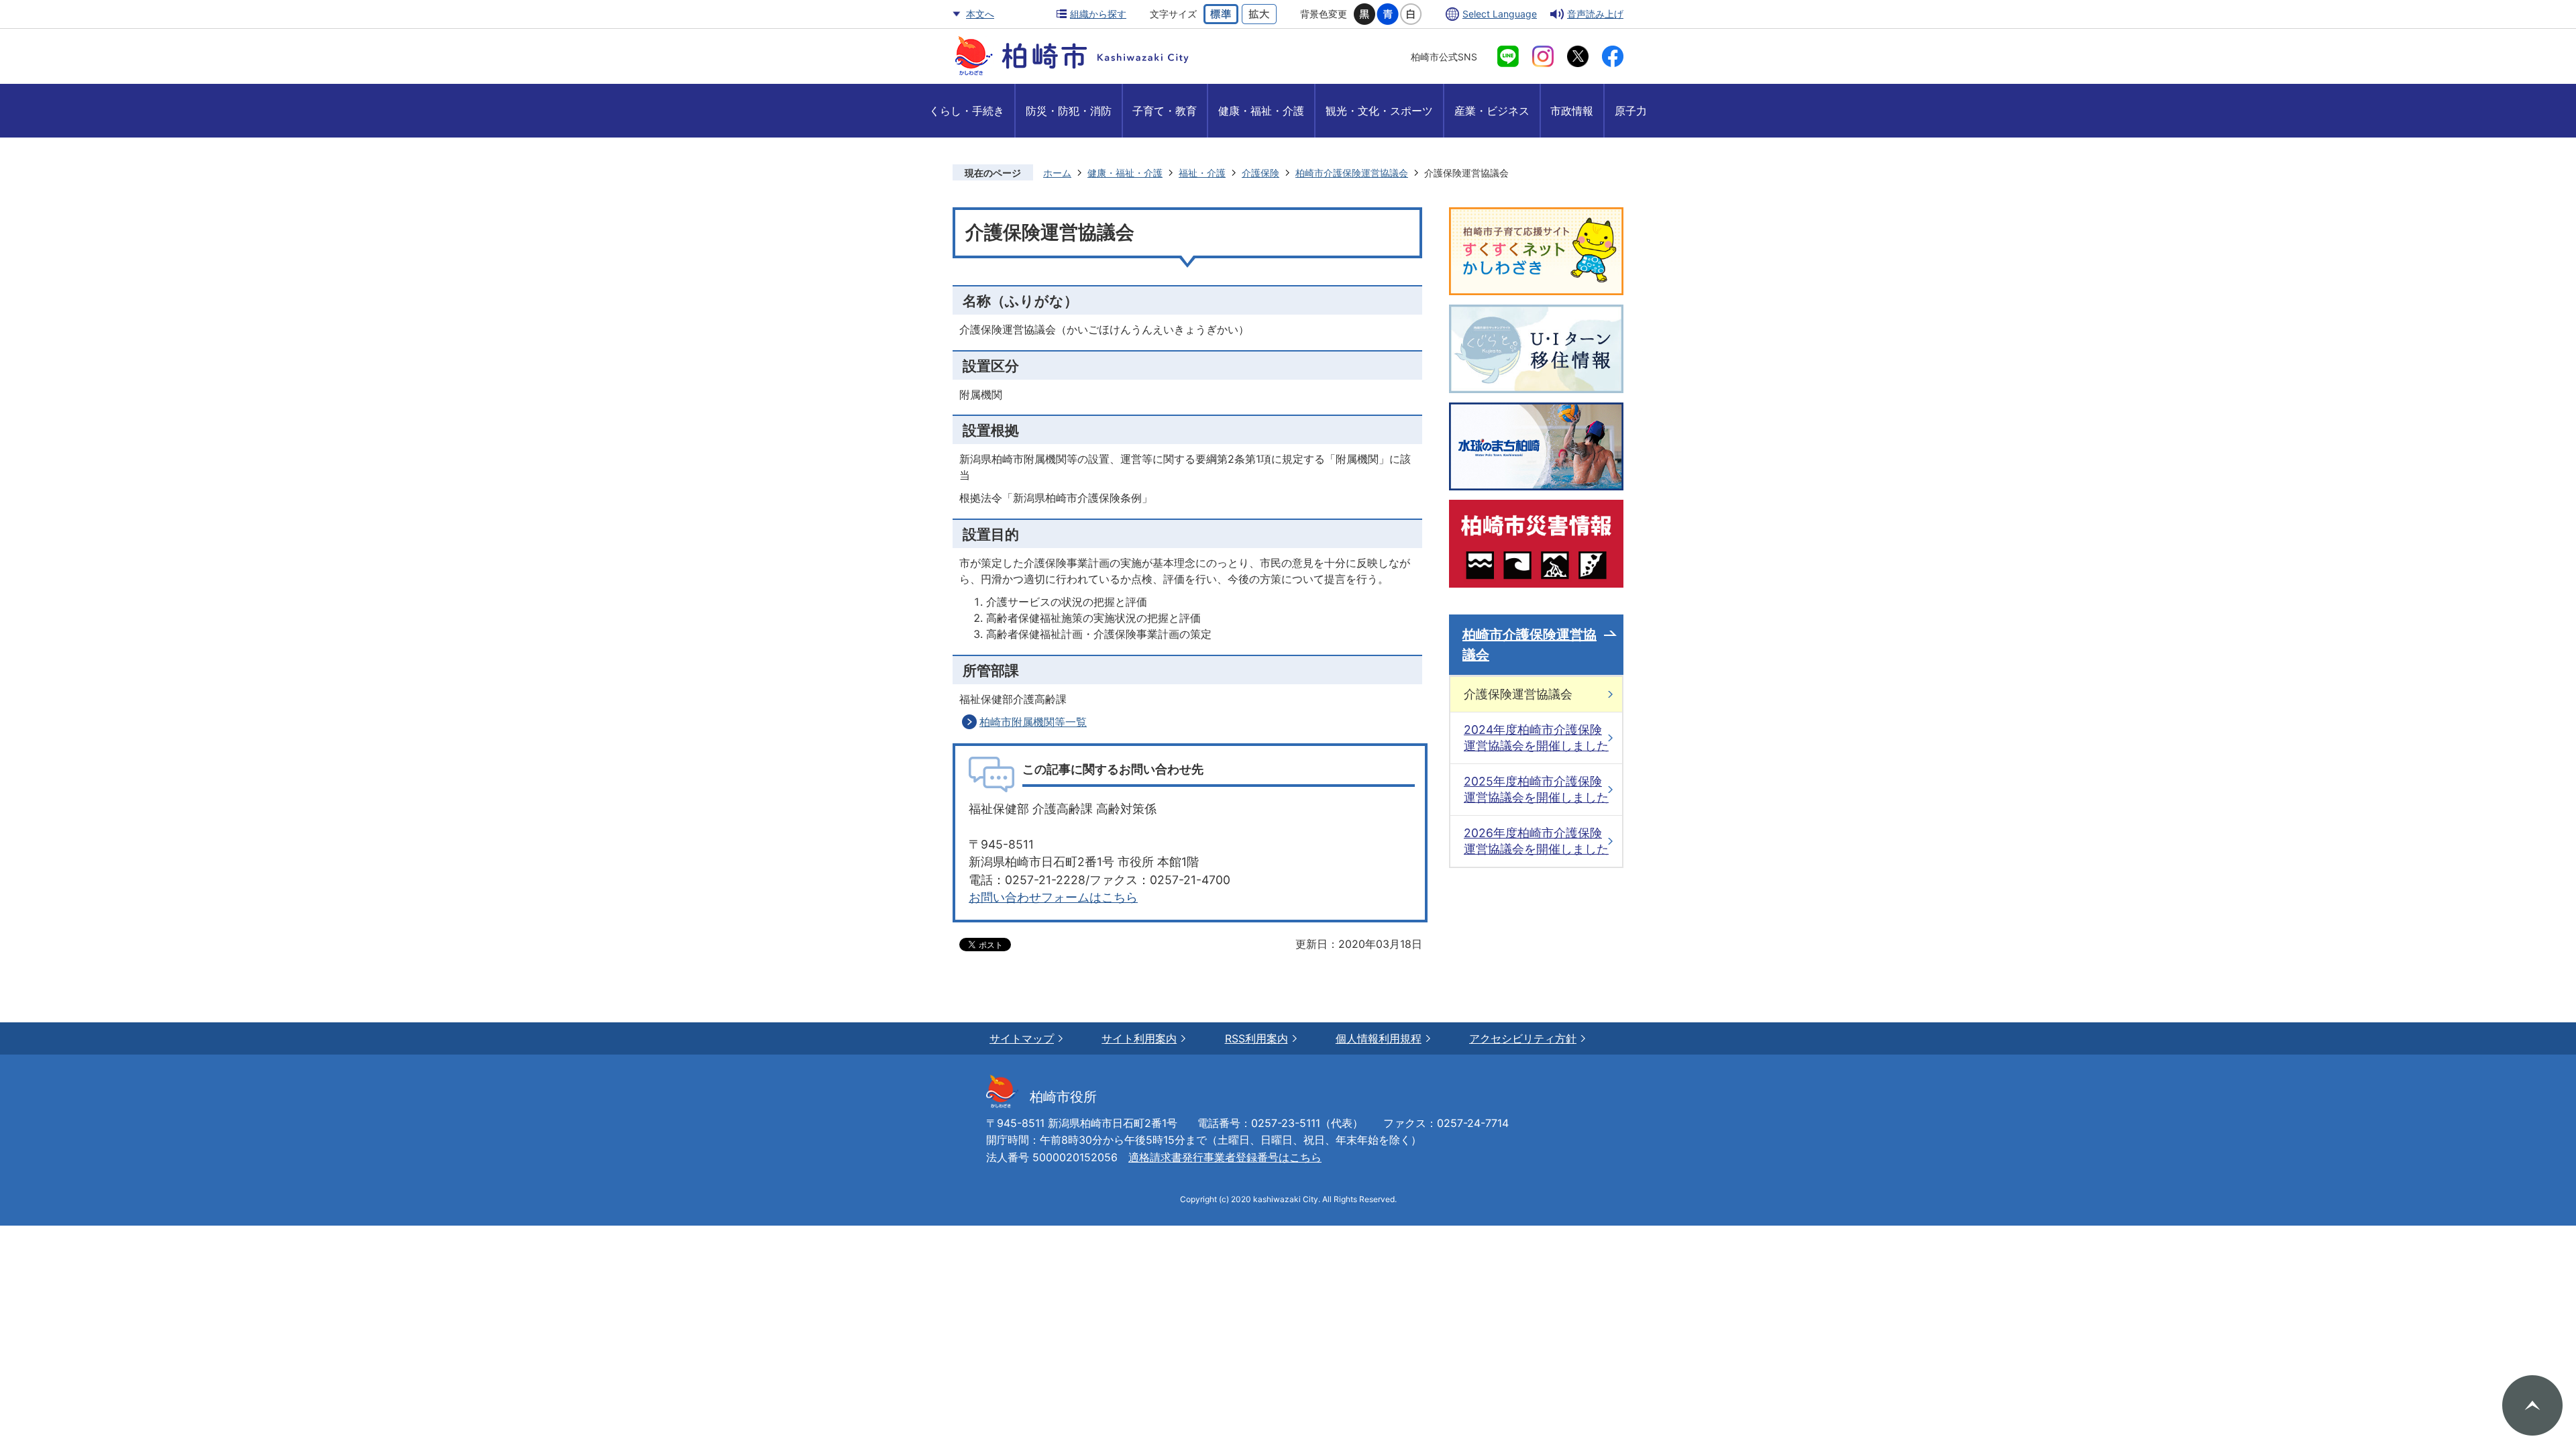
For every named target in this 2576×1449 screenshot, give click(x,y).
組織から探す (1098, 14)
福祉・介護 (1202, 173)
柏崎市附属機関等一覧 (1033, 722)
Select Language (1500, 14)
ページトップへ (2532, 1405)
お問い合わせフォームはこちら (1053, 897)
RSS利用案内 (1256, 1038)
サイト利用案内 (1139, 1038)
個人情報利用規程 (1379, 1038)
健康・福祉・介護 (1125, 173)
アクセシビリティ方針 (1523, 1038)
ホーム (1057, 173)
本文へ (980, 14)
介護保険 (1260, 173)
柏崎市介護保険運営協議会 (1352, 173)
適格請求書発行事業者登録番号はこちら (1225, 1157)
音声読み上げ (1595, 14)
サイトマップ (1022, 1038)
